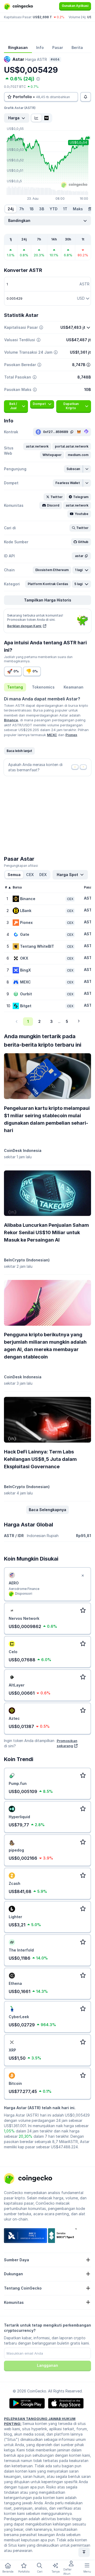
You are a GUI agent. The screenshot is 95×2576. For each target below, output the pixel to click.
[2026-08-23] (90, 209)
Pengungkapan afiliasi (21, 866)
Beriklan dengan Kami (25, 626)
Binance (11, 720)
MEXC (52, 735)
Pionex (71, 735)
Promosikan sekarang (67, 1743)
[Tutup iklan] (83, 1576)
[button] (37, 446)
